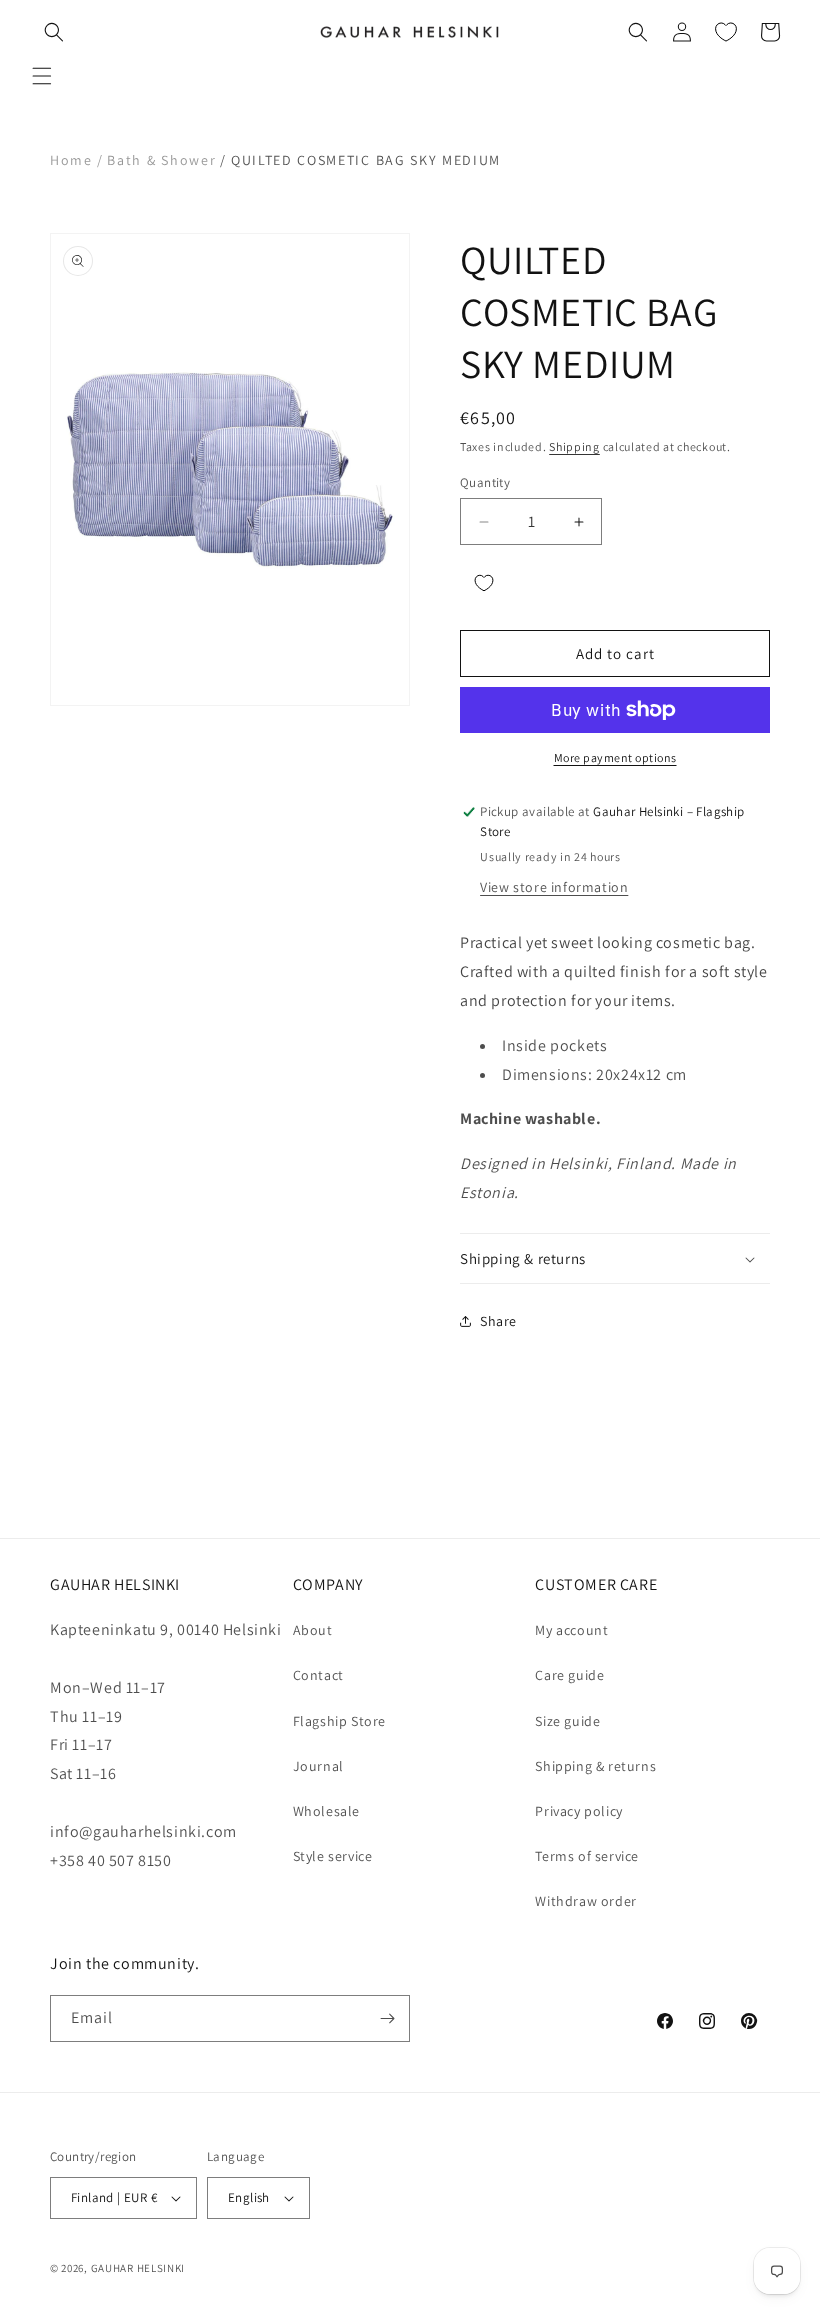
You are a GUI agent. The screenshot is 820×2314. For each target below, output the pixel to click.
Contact (318, 1675)
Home (71, 160)
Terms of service (587, 1856)
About (313, 1630)
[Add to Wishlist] (484, 582)
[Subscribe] (387, 2018)
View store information (554, 887)
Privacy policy (578, 1811)
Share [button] (498, 1321)
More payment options (615, 757)
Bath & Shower (161, 160)
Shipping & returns (595, 1766)
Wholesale (326, 1811)
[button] (42, 76)
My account (571, 1630)
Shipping (574, 446)
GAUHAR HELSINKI (138, 2268)
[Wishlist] (726, 32)
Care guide (569, 1675)
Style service (333, 1856)
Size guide (567, 1721)
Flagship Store (339, 1721)
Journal (318, 1766)
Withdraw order (585, 1901)
